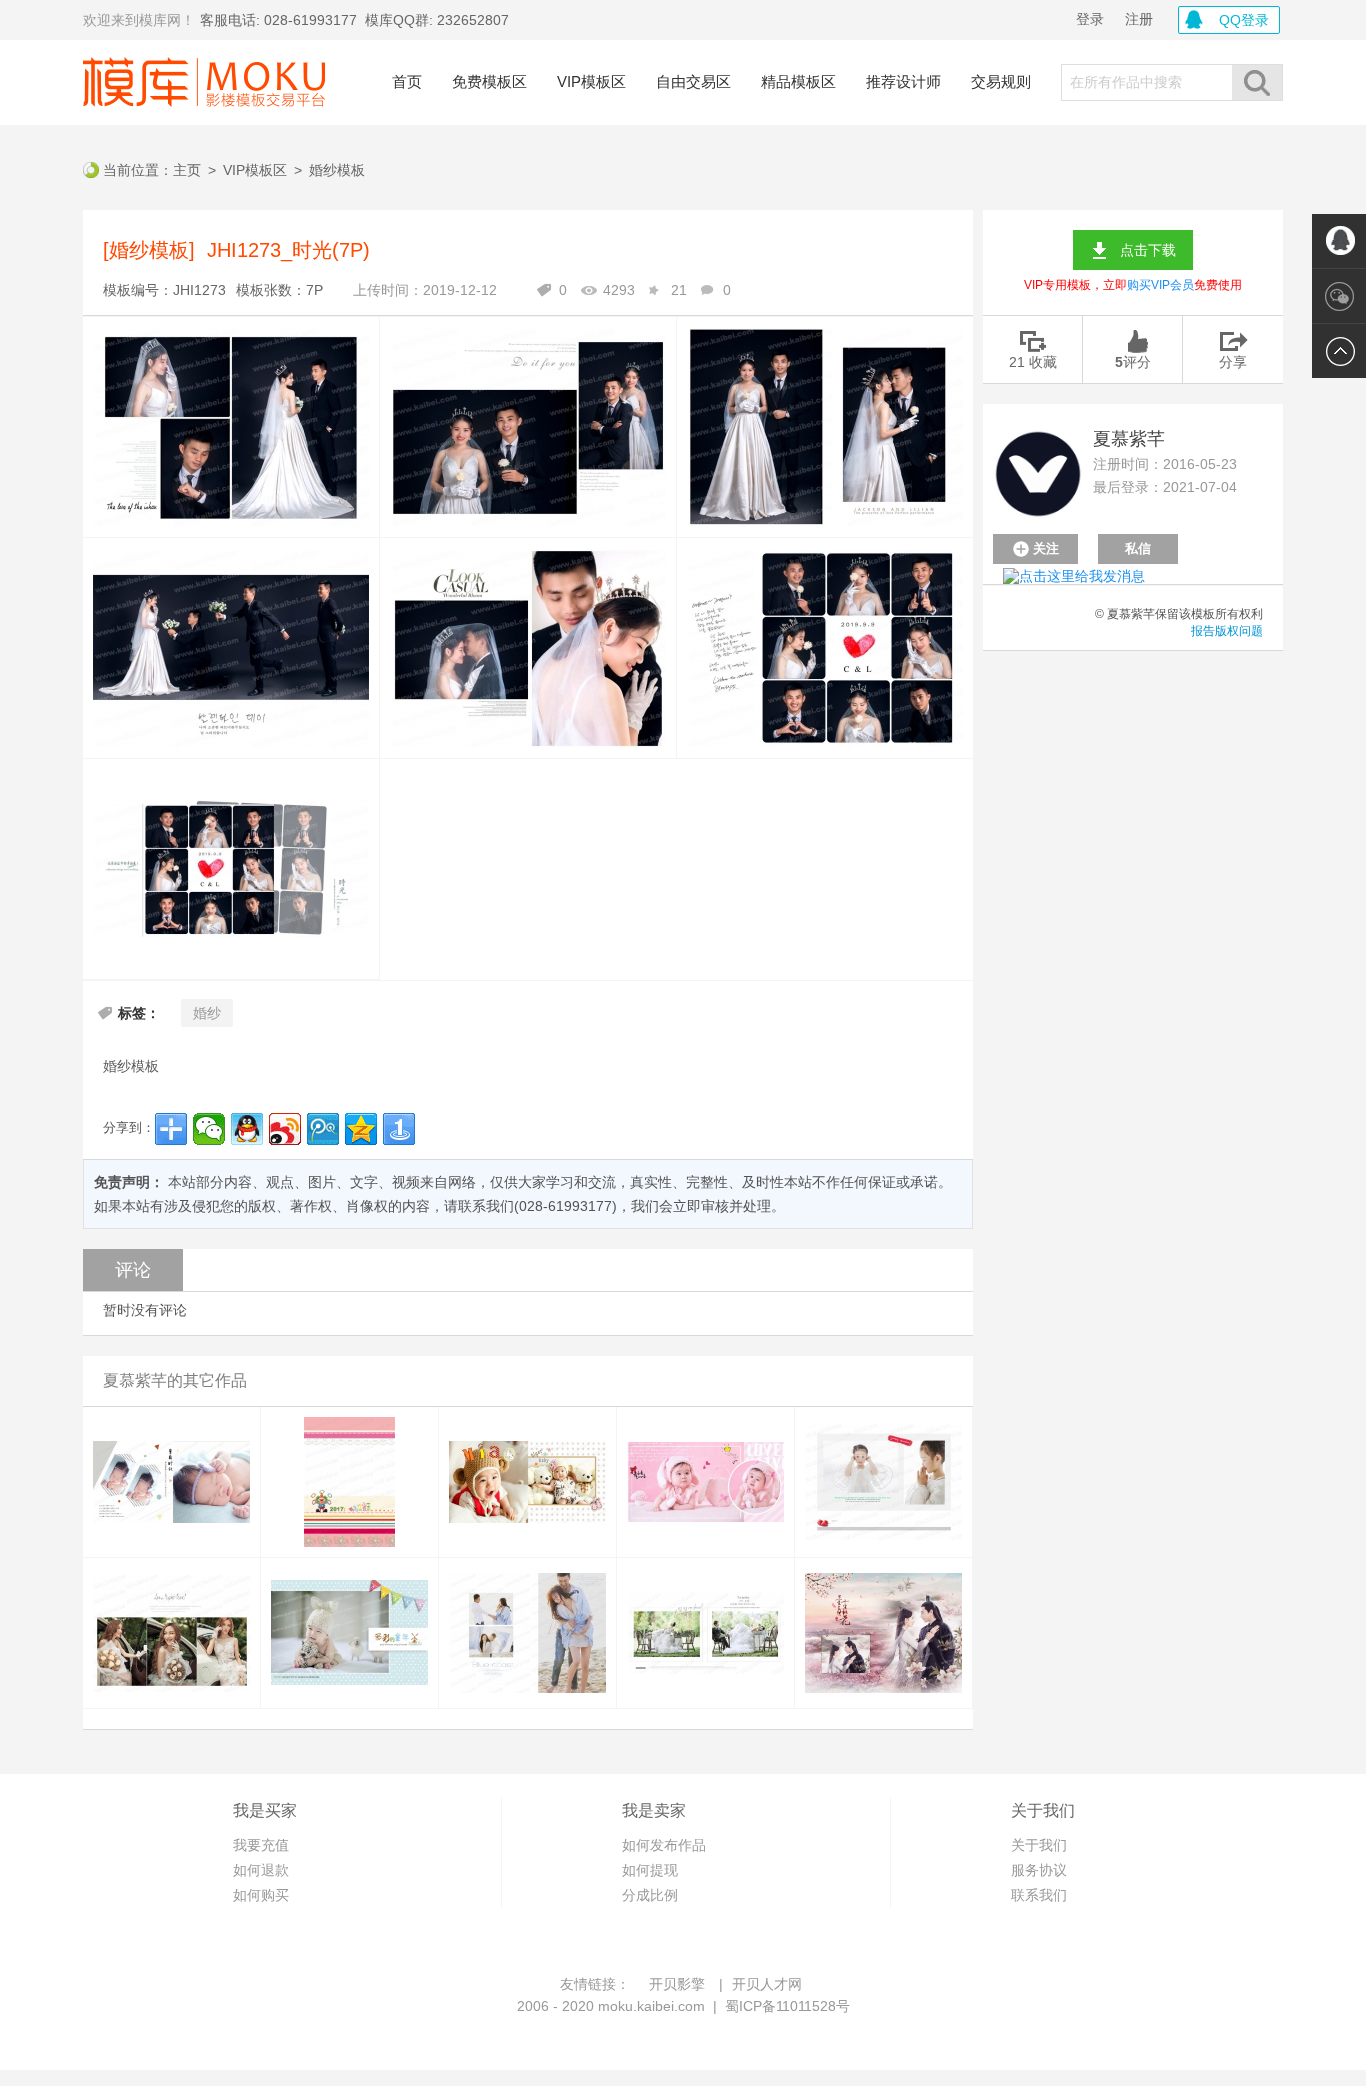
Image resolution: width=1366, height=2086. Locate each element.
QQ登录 (1244, 20)
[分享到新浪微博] (285, 1129)
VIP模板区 (591, 81)
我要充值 (261, 1845)
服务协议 (1039, 1870)
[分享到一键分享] (399, 1129)
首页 (407, 81)
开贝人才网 (767, 1984)
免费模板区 (489, 81)
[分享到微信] (209, 1129)
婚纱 (207, 1013)
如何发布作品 (664, 1845)
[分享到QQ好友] (247, 1129)
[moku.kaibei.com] (204, 82)
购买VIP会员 (1160, 285)
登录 (1090, 19)
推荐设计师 (903, 81)
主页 (187, 170)
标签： (139, 1013)
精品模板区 (798, 81)
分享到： (129, 1127)
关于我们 (1039, 1845)
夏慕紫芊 (1129, 439)
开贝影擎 (677, 1984)
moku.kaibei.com (651, 2006)
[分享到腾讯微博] (323, 1129)
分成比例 (650, 1895)
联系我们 (1039, 1895)
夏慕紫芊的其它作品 (175, 1380)
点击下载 (1148, 250)
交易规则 (1001, 81)
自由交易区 (693, 81)
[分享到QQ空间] (361, 1129)
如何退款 (261, 1870)
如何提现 (650, 1870)
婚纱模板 (337, 170)
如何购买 (261, 1895)
